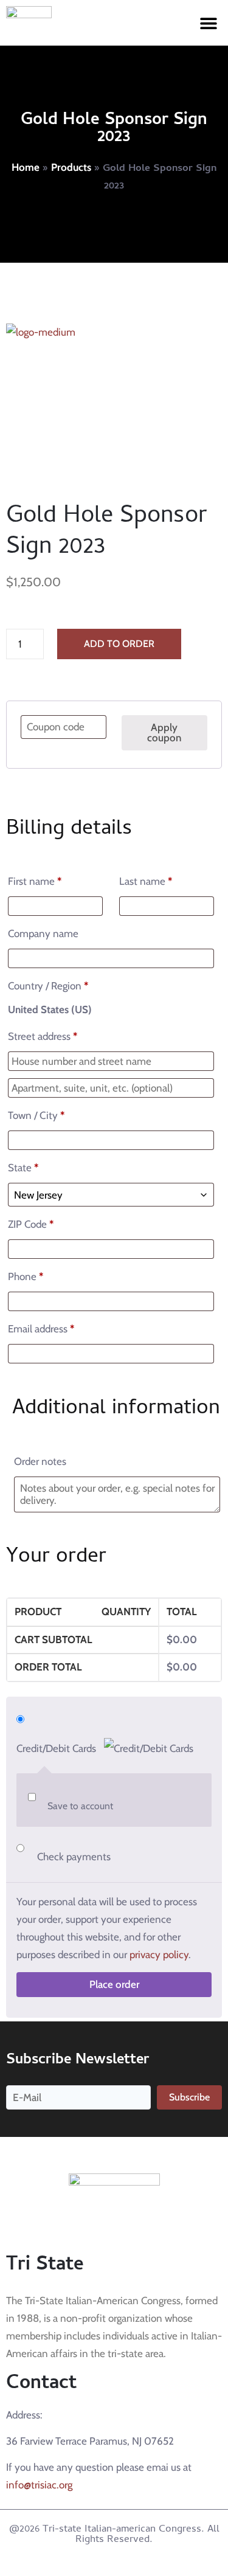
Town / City (36, 1115)
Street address (43, 1036)
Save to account (80, 1806)
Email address (41, 1329)
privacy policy (159, 1955)
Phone (26, 1276)
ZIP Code (31, 1224)
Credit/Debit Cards (57, 1748)
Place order (114, 1984)
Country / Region (48, 986)
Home (26, 167)
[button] (208, 23)
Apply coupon (164, 732)
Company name (44, 933)
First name (35, 881)
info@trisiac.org (39, 2485)
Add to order (119, 644)
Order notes (41, 1461)
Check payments (74, 1857)
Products (71, 167)
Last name (146, 881)
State (23, 1168)
